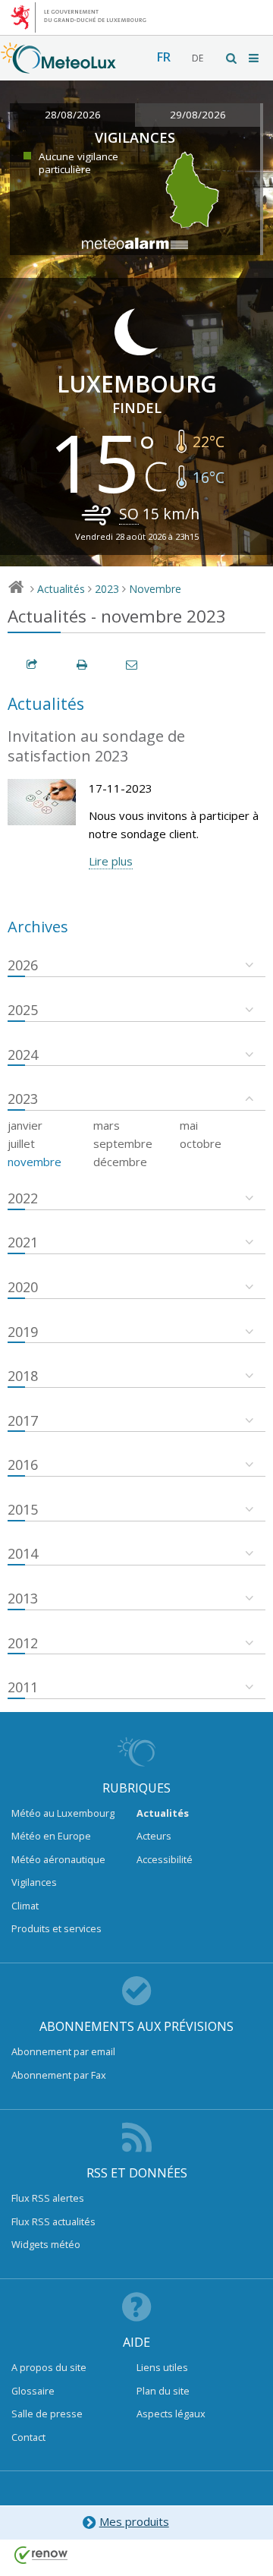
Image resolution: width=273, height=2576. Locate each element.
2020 (23, 1287)
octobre (201, 1143)
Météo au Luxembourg (63, 1813)
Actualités (61, 589)
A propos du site (49, 2367)
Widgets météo (46, 2244)
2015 (23, 1509)
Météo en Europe (51, 1836)
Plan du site (163, 2391)
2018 (23, 1376)
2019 (23, 1332)
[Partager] (33, 665)
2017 (23, 1420)
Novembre (155, 589)
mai (189, 1125)
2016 (23, 1465)
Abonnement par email (63, 2051)
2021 (23, 1242)
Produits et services (56, 1928)
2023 (107, 589)
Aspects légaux (171, 2414)
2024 (23, 1055)
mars (107, 1125)
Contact (28, 2437)
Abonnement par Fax (59, 2075)
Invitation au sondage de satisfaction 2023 (96, 746)
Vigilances (34, 1882)
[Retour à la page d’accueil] (58, 66)
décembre (120, 1162)
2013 (23, 1598)
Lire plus (111, 861)
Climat (25, 1906)
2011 (23, 1687)
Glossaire (33, 2391)
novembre (35, 1162)
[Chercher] (232, 58)
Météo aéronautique (58, 1859)
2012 (23, 1643)
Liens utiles (162, 2367)
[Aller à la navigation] (255, 58)
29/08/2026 (198, 115)
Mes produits (134, 2521)
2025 (23, 1010)
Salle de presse (47, 2414)
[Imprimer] (83, 665)
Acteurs (154, 1836)
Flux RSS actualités (53, 2221)
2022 (23, 1198)
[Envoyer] (133, 665)
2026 (23, 965)
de (198, 58)
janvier (25, 1125)
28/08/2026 (73, 115)
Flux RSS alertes (48, 2198)
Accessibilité (165, 1859)
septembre (123, 1143)
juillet (21, 1143)
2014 (23, 1553)
